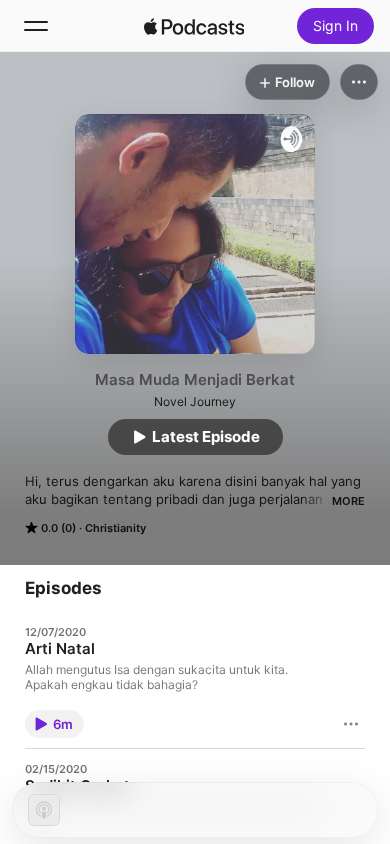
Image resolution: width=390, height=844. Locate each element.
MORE (348, 501)
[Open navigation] (36, 26)
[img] (194, 26)
